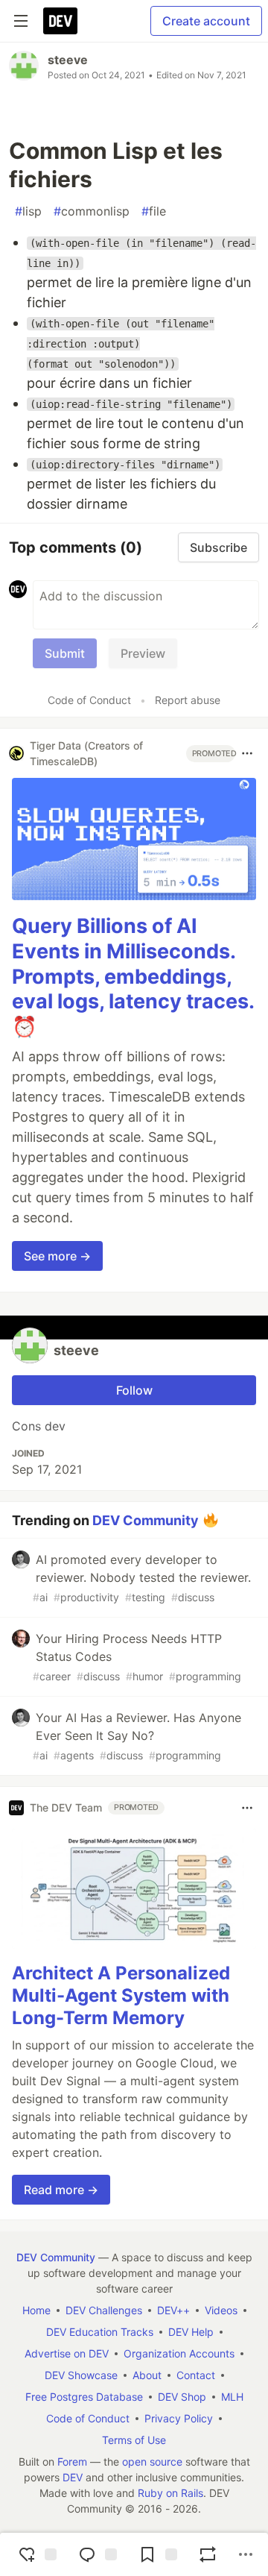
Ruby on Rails (170, 2493)
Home (36, 2310)
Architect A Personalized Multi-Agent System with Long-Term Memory (121, 1995)
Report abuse (188, 700)
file (154, 211)
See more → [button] (57, 1256)
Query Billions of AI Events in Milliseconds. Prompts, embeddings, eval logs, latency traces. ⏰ (133, 976)
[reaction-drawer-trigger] (36, 2554)
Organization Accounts (179, 2353)
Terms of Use (134, 2440)
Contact (196, 2375)
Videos (221, 2310)
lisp (28, 211)
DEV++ (173, 2310)
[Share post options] (246, 2554)
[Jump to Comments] (96, 2554)
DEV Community (146, 1520)
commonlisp (92, 211)
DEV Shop (182, 2397)
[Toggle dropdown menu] (247, 753)
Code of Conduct (89, 700)
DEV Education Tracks (100, 2332)
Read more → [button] (61, 2190)
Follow (134, 1390)
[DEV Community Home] (60, 21)
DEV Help (191, 2332)
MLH (232, 2397)
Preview (143, 653)
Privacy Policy (179, 2418)
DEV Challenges (104, 2310)
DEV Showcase (81, 2375)
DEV (73, 2477)
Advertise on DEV (67, 2353)
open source (152, 2462)
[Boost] (208, 2554)
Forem (72, 2462)
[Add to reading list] (156, 2554)
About (147, 2375)
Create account (206, 21)
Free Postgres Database (84, 2397)
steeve (68, 60)
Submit (65, 653)
